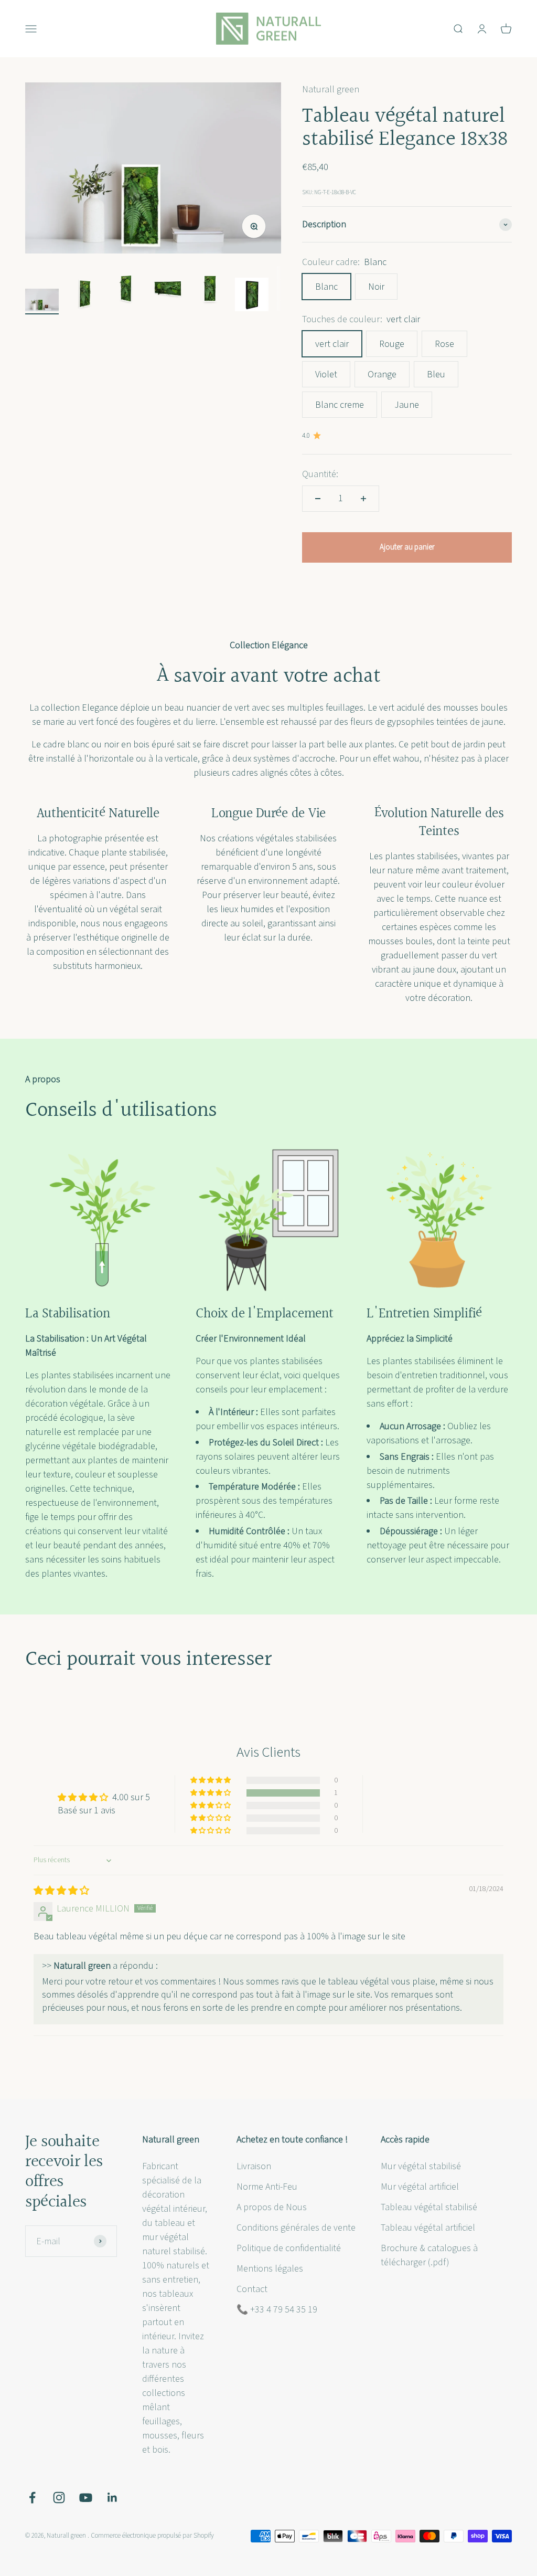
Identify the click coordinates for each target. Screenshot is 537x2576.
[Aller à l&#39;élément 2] (84, 296)
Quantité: (320, 474)
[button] (211, 1793)
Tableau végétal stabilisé (429, 2207)
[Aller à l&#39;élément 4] (168, 290)
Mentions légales (270, 2269)
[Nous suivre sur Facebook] (32, 2498)
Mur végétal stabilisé (421, 2166)
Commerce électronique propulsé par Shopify (152, 2536)
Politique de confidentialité (289, 2248)
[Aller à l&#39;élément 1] (42, 302)
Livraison (254, 2166)
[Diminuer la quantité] (318, 499)
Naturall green (331, 89)
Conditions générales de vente (296, 2228)
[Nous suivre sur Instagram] (59, 2498)
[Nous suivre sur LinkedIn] (112, 2498)
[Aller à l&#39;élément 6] (252, 296)
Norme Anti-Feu (267, 2187)
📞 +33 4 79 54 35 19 (277, 2310)
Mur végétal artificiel (420, 2187)
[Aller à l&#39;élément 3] (126, 290)
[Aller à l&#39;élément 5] (210, 290)
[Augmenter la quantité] (363, 499)
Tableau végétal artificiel (428, 2228)
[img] (61, 1891)
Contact (252, 2289)
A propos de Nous (272, 2207)
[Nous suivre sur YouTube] (86, 2498)
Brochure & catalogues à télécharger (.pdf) (429, 2255)
